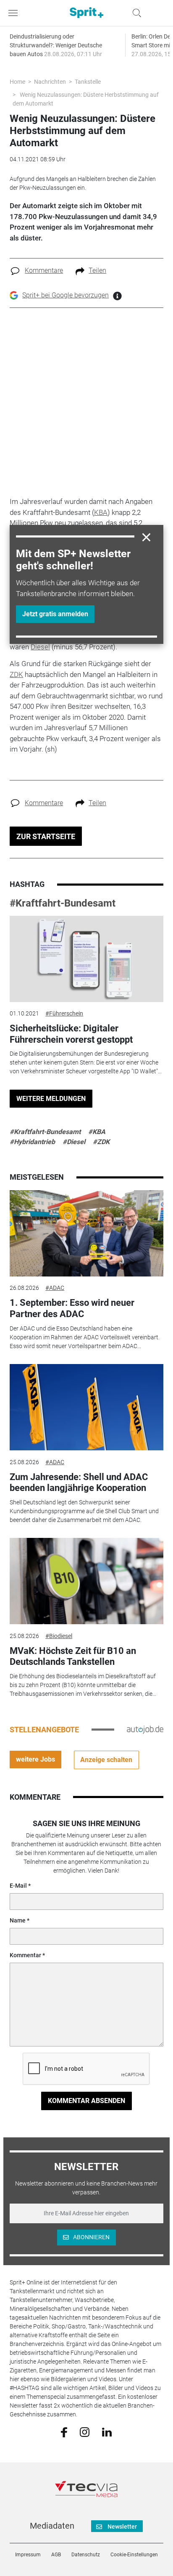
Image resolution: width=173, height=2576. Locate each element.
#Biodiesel (59, 1636)
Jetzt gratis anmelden (55, 614)
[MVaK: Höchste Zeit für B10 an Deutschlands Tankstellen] (86, 1581)
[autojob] (145, 1729)
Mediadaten (52, 2526)
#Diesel (74, 1142)
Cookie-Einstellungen (134, 2555)
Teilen (97, 270)
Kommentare (44, 270)
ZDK (16, 674)
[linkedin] (107, 2431)
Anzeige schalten (106, 1760)
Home (17, 82)
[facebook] (64, 2432)
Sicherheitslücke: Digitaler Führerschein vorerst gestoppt (71, 1034)
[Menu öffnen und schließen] (15, 13)
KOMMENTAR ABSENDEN (86, 2101)
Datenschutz (86, 2555)
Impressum (28, 2555)
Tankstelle (88, 82)
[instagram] (85, 2431)
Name (18, 1920)
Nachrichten (50, 82)
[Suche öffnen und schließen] (135, 13)
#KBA (97, 1132)
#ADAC (55, 1288)
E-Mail (18, 1886)
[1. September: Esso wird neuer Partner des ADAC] (86, 1233)
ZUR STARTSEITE (46, 836)
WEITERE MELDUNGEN (51, 1099)
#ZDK (101, 1142)
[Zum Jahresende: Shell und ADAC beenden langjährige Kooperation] (86, 1407)
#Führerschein (64, 1013)
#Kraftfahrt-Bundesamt (63, 903)
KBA (101, 512)
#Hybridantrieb (32, 1142)
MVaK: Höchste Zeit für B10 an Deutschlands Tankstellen (73, 1656)
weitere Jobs (35, 1759)
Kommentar (25, 1955)
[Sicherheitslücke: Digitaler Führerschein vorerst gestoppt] (86, 959)
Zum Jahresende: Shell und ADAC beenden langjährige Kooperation (79, 1482)
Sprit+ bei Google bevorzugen (66, 295)
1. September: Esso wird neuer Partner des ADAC (72, 1308)
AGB (56, 2555)
